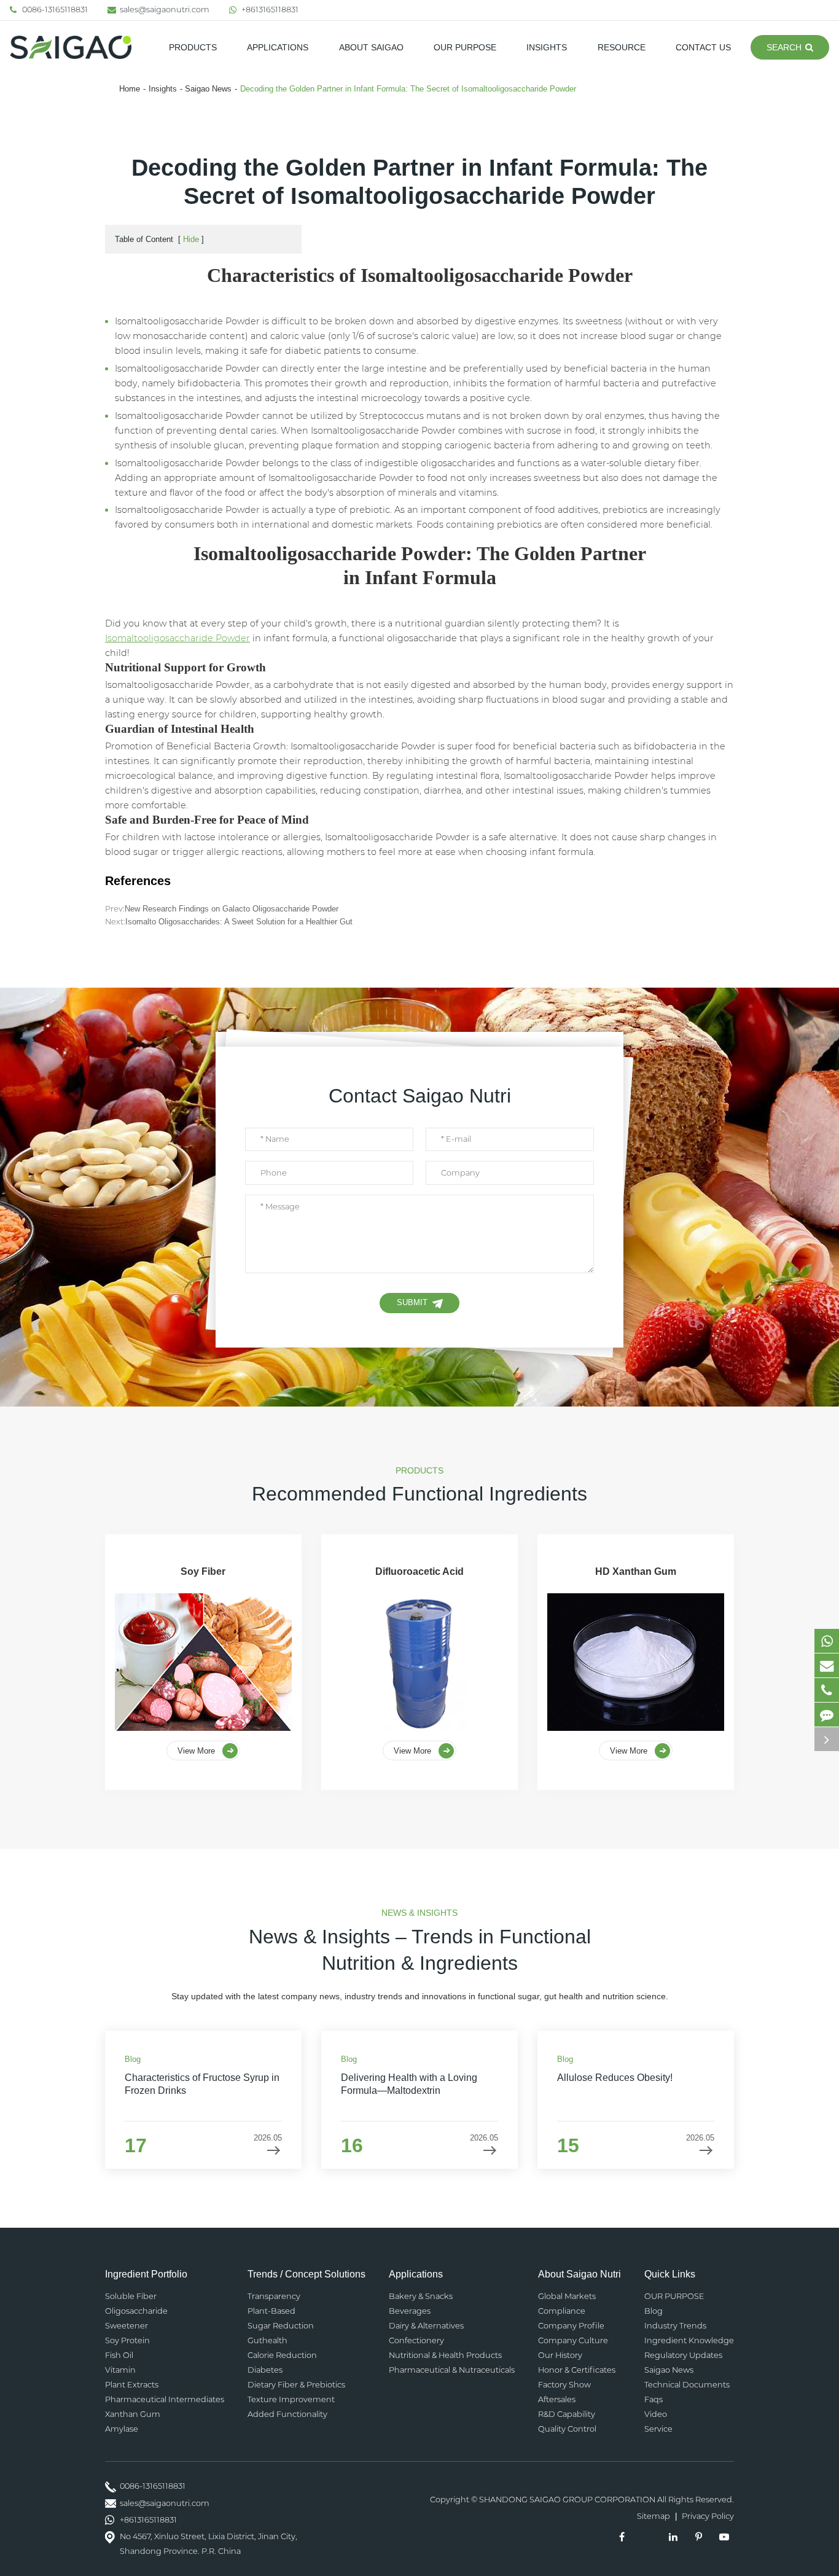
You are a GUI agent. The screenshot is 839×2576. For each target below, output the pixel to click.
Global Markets (567, 2296)
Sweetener (127, 2326)
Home (130, 89)
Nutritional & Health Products (445, 2355)
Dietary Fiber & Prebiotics (296, 2385)
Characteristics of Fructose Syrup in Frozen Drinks (202, 2084)
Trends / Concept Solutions (306, 2274)
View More (197, 1751)
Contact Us (703, 47)
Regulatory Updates (683, 2355)
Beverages (410, 2311)
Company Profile (571, 2326)
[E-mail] (827, 1665)
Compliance (562, 2311)
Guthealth (267, 2340)
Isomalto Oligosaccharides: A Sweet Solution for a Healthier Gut (239, 922)
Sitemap (654, 2516)
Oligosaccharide (136, 2311)
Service (658, 2429)
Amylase (122, 2429)
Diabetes (265, 2370)
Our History (560, 2355)
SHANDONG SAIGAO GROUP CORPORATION (567, 2500)
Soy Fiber (203, 1571)
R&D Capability (567, 2414)
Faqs (654, 2399)
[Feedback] (827, 1715)
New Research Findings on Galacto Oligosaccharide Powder (232, 909)
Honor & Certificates (577, 2370)
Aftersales (557, 2399)
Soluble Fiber (131, 2296)
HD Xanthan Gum (636, 1571)
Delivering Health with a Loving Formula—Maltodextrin (409, 2084)
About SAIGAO (371, 47)
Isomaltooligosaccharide (178, 638)
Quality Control (567, 2429)
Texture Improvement (291, 2399)
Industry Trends (675, 2326)
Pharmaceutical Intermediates (165, 2399)
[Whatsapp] (827, 1641)
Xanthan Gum (133, 2414)
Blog (654, 2311)
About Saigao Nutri (579, 2274)
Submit (412, 1302)
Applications (278, 47)
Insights (547, 47)
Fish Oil (119, 2355)
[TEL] (827, 1690)
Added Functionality (287, 2414)
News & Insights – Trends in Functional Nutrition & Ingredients (420, 1950)
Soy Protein (127, 2340)
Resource (622, 47)
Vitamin (120, 2370)
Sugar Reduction (281, 2326)
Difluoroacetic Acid (419, 1571)
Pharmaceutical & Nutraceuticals (452, 2370)
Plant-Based (271, 2311)
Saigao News (208, 89)
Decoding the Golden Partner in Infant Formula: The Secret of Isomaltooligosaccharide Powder (408, 89)
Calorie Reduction (282, 2355)
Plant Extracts (132, 2385)
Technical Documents (687, 2385)
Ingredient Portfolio (146, 2274)
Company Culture (573, 2340)
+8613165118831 (270, 10)
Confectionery (416, 2340)
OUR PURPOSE (465, 47)
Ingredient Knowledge (689, 2340)
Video (656, 2414)
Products (193, 47)
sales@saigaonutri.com (165, 10)
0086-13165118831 (55, 10)
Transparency (274, 2296)
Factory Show (564, 2385)
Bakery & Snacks (421, 2296)
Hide (191, 239)
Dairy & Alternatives (426, 2326)
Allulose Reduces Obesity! (615, 2078)
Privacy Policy (708, 2516)
